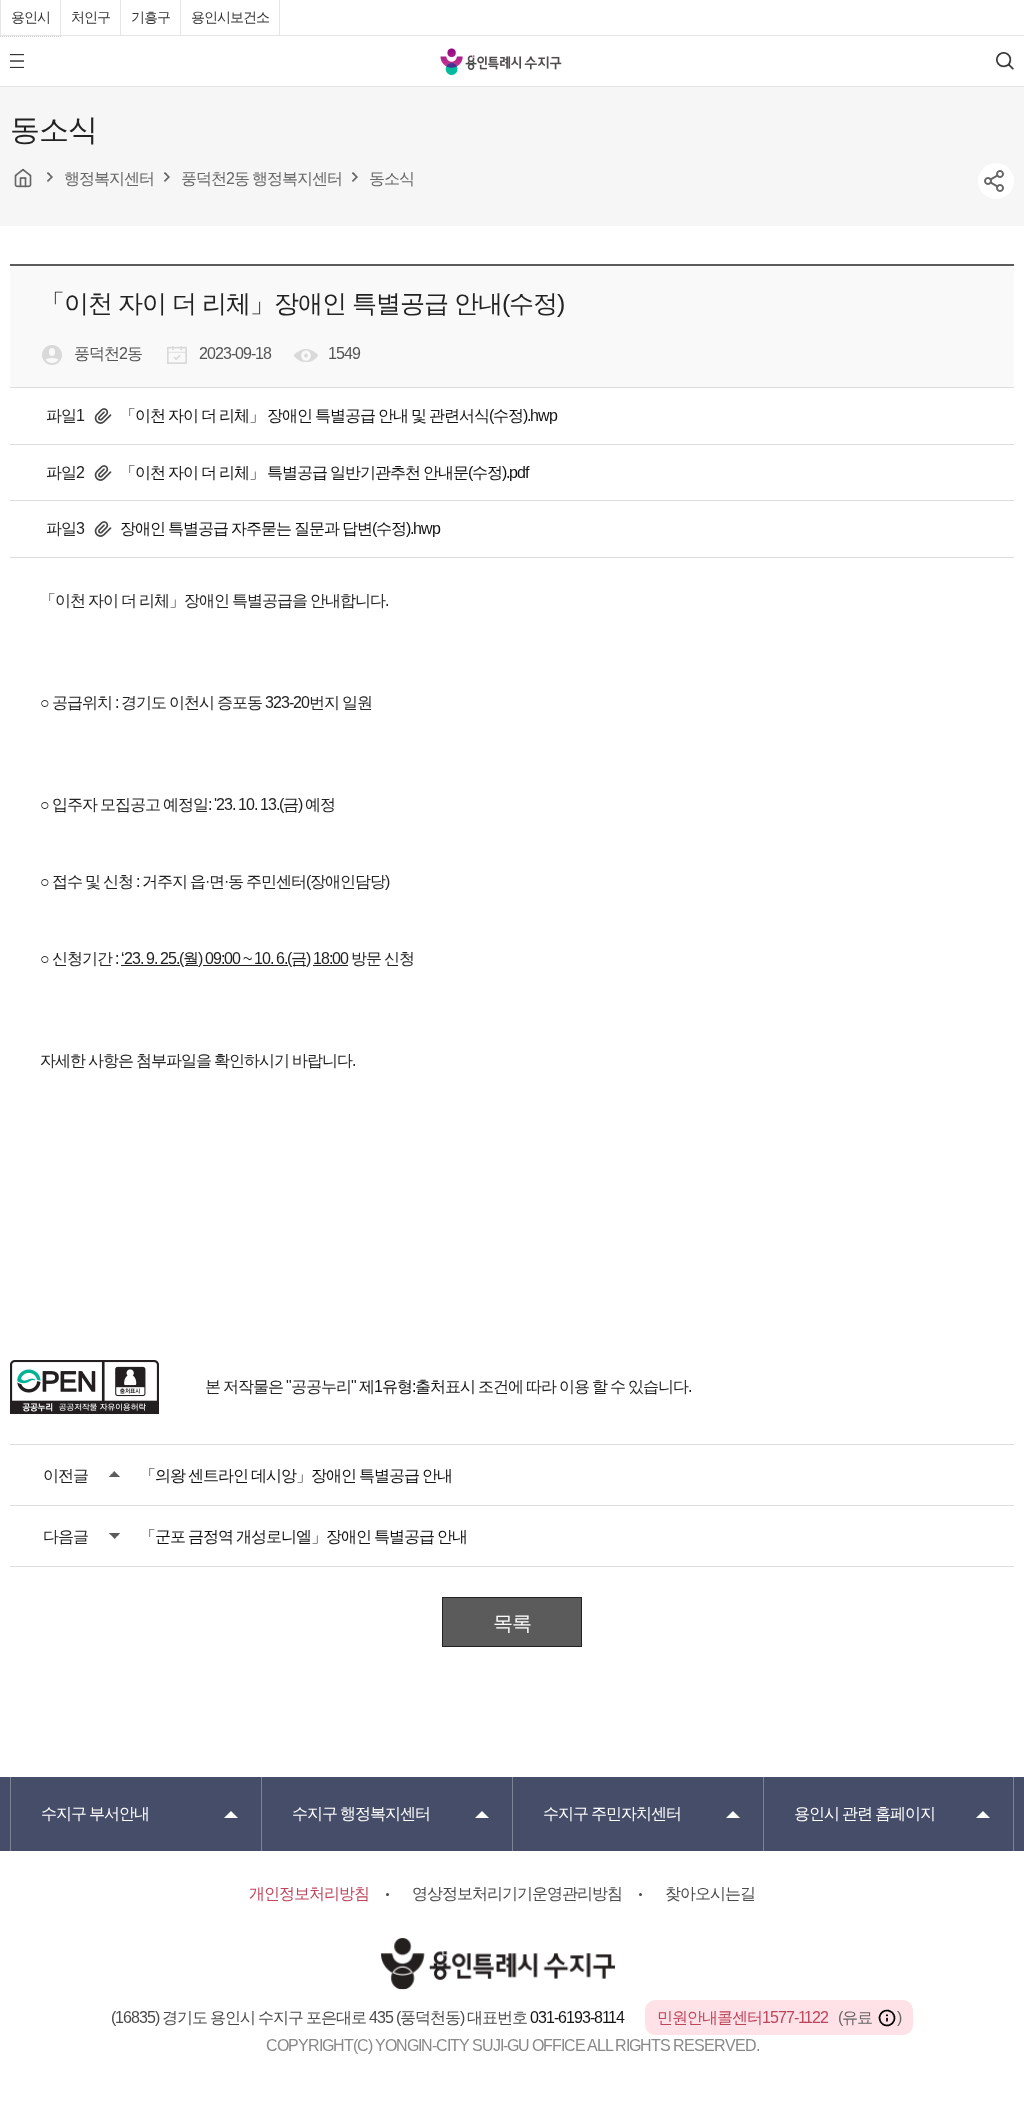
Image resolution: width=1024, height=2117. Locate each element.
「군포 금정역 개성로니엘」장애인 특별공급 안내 (303, 1536)
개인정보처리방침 (309, 1893)
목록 (512, 1623)
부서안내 (95, 1813)
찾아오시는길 (710, 1893)
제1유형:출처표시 (417, 1386)
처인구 (90, 17)
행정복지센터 (361, 1813)
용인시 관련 (864, 1813)
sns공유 (996, 181)
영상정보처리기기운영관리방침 (517, 1893)
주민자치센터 (612, 1813)
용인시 (30, 17)
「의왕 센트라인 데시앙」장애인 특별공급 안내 (296, 1475)
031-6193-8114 (578, 2017)
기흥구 (150, 17)
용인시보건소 (230, 17)
